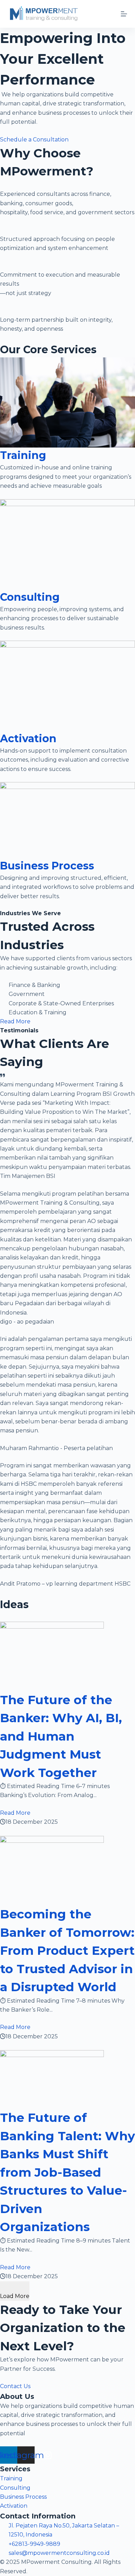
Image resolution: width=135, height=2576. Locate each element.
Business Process (47, 866)
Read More (15, 1813)
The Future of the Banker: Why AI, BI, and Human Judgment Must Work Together (61, 1736)
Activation (28, 739)
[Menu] (124, 14)
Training (23, 455)
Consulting (30, 597)
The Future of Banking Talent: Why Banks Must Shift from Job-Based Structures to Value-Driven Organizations (67, 2172)
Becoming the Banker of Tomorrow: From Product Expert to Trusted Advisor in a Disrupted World (67, 1950)
